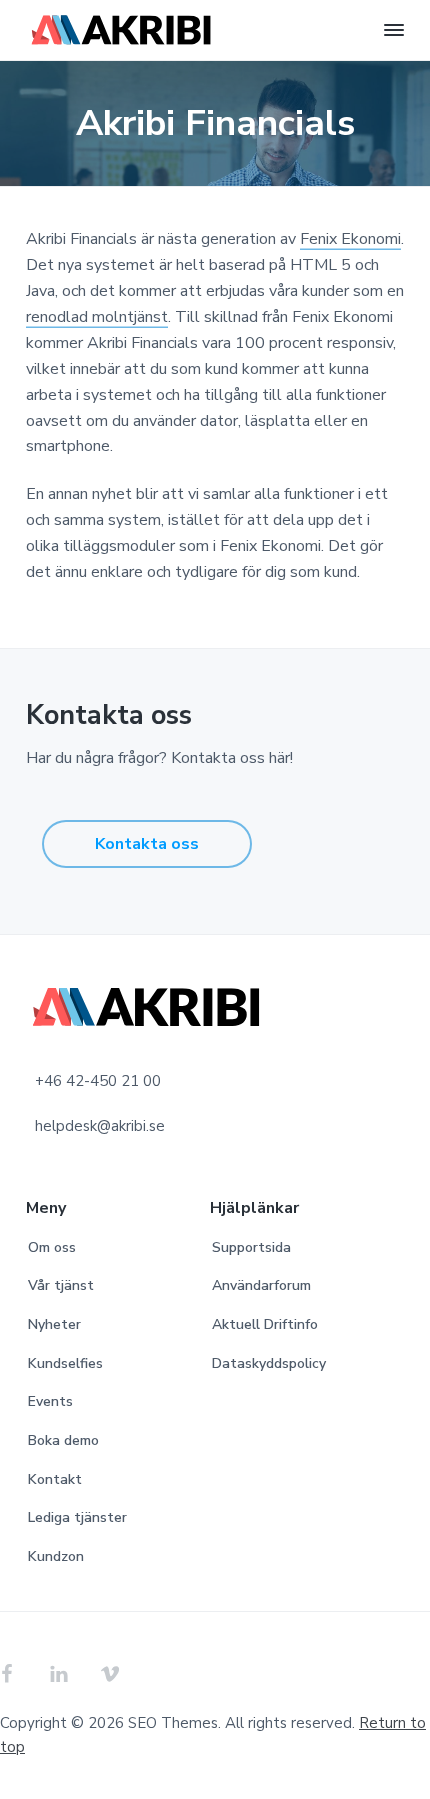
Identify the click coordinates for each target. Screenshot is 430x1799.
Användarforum (261, 1285)
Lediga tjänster (77, 1517)
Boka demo (63, 1440)
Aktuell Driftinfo (265, 1324)
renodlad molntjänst (97, 317)
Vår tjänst (61, 1285)
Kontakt (55, 1479)
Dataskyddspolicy (269, 1363)
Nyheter (54, 1324)
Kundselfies (65, 1363)
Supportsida (251, 1247)
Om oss (52, 1247)
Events (50, 1401)
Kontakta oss (147, 844)
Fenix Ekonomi (350, 239)
